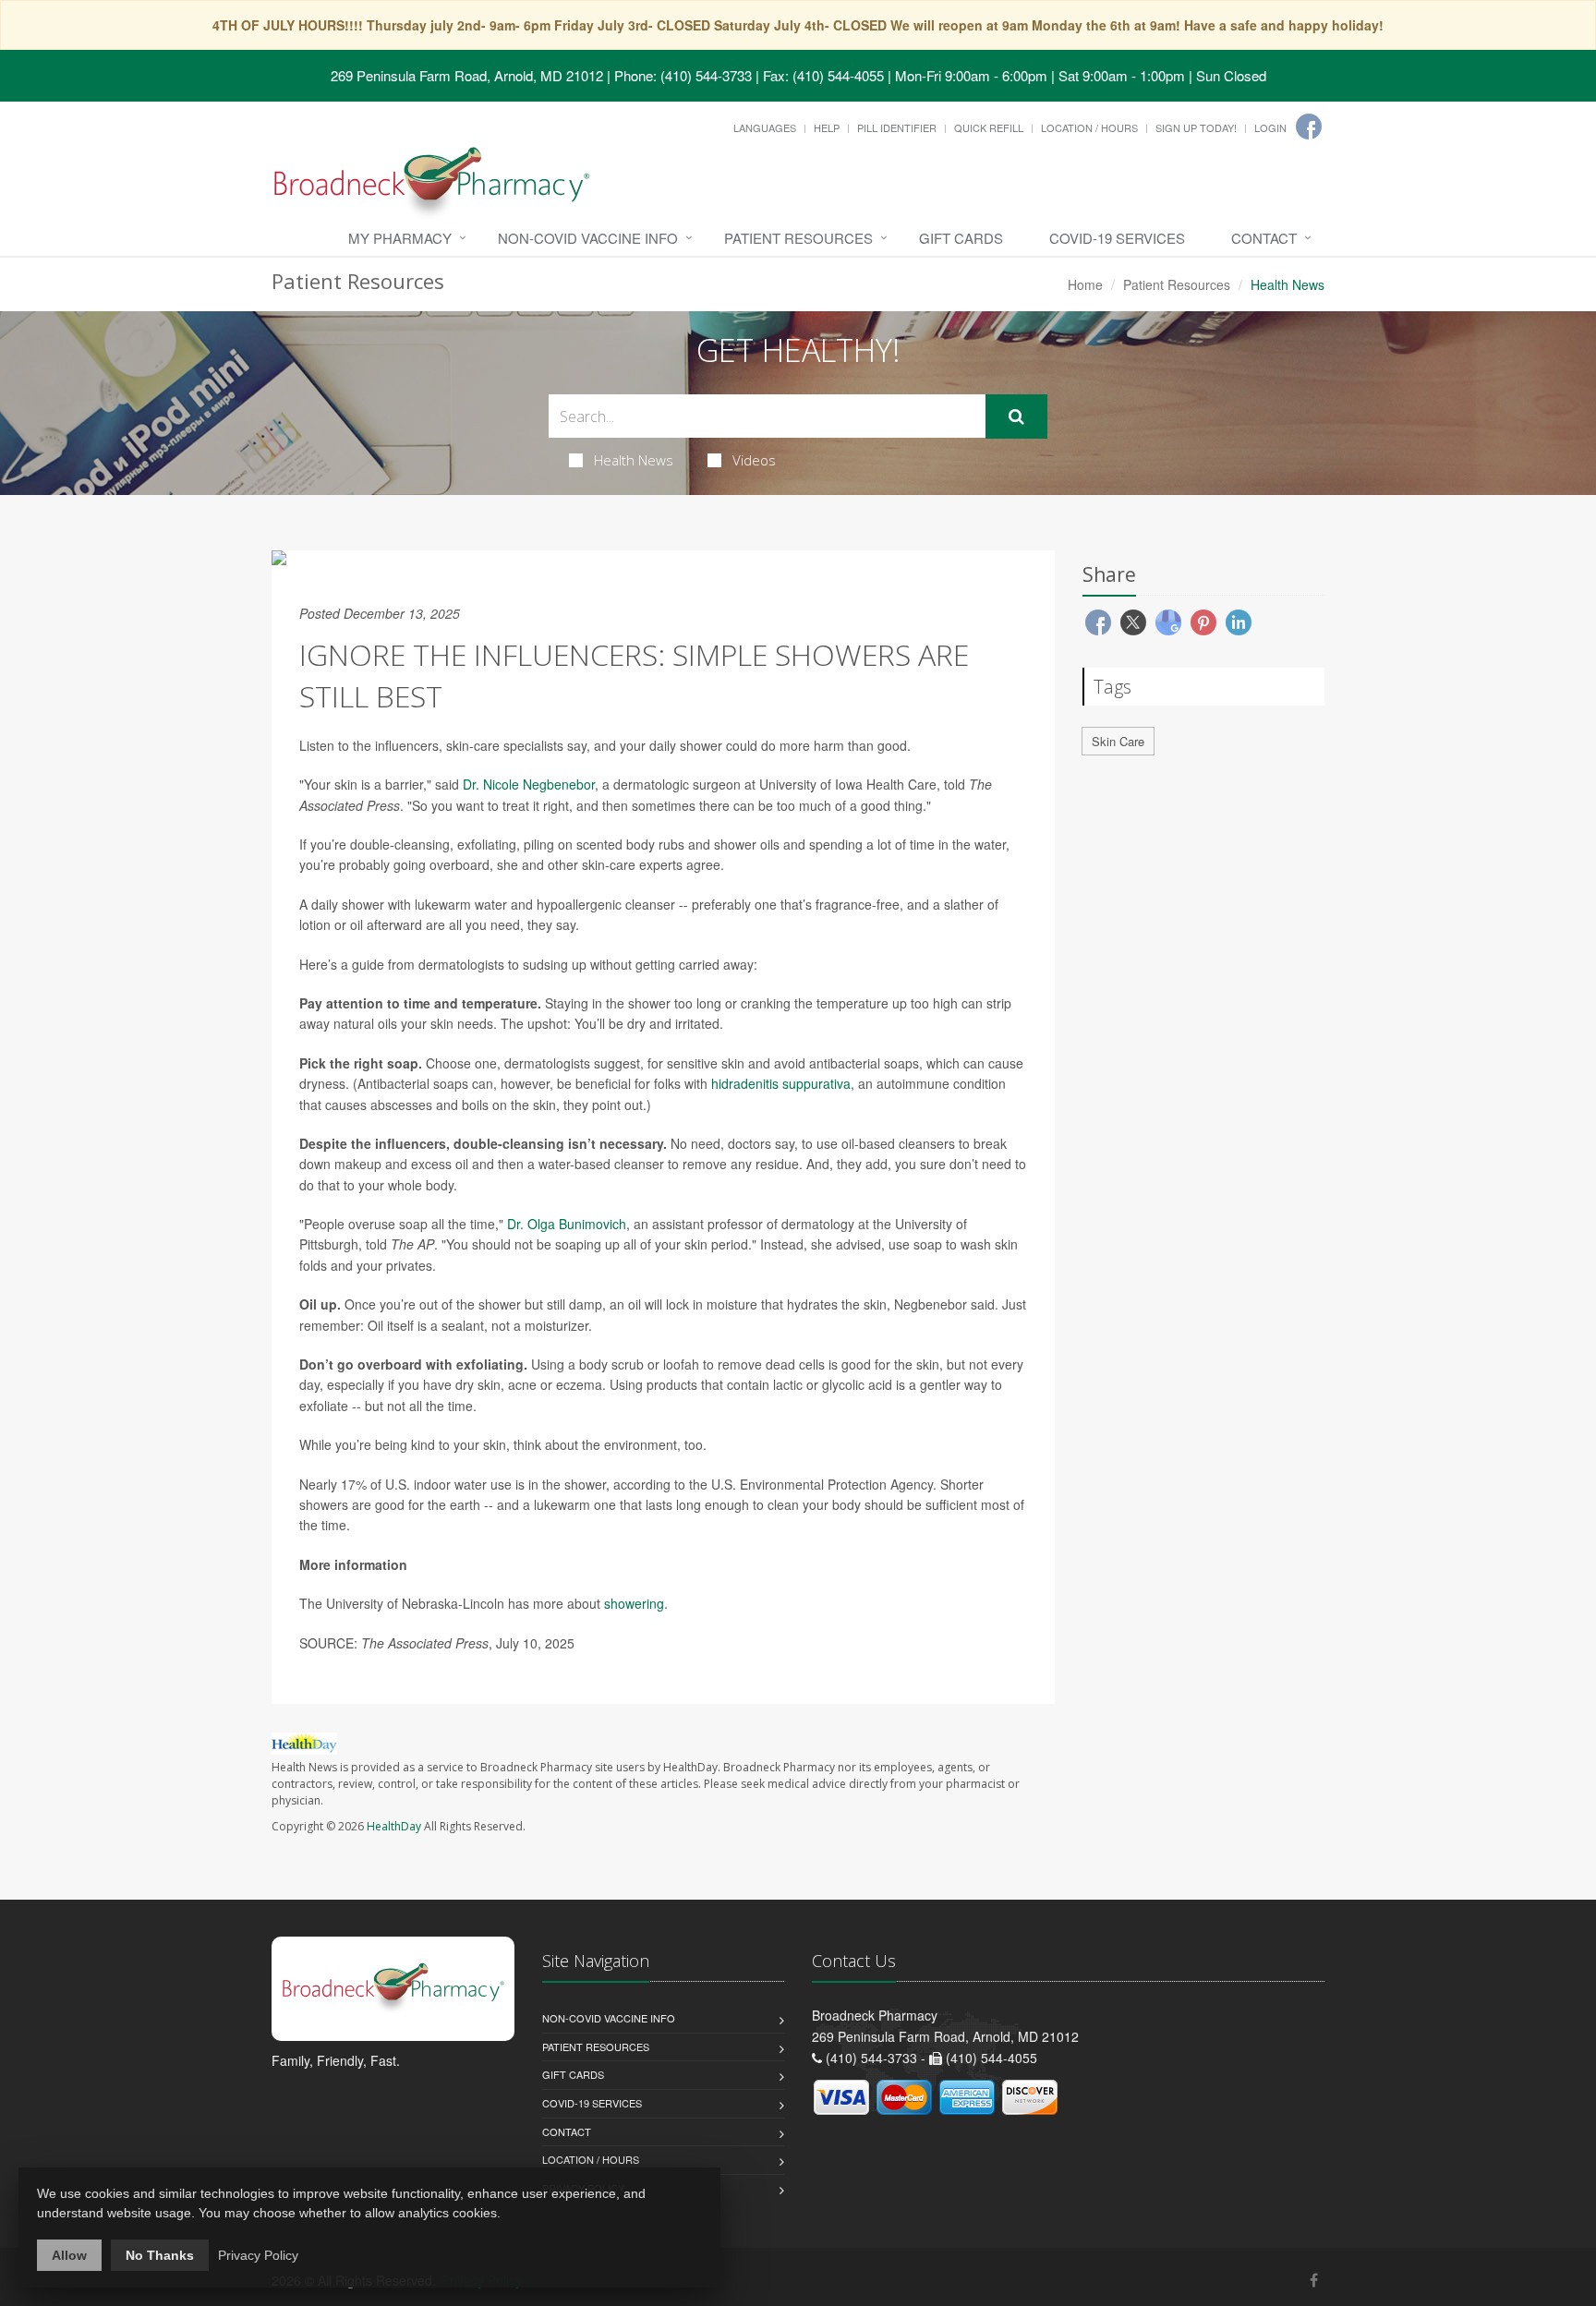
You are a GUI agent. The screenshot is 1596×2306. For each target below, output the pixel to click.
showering (634, 1603)
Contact (1264, 238)
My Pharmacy (400, 238)
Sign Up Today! (1196, 127)
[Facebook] (1309, 127)
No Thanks (160, 2255)
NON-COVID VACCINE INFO (588, 238)
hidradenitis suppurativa (781, 1083)
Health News (634, 460)
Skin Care (1118, 741)
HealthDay (394, 1826)
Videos (754, 460)
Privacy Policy (258, 2255)
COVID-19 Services (1117, 238)
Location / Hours (1089, 127)
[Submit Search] (1016, 417)
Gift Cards (961, 238)
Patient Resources (798, 238)
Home (1085, 284)
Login (1270, 127)
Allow (69, 2255)
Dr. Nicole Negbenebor (529, 784)
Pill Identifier (897, 127)
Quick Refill (989, 127)
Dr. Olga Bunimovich (567, 1224)
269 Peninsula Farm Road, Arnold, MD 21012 (467, 75)
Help (827, 127)
